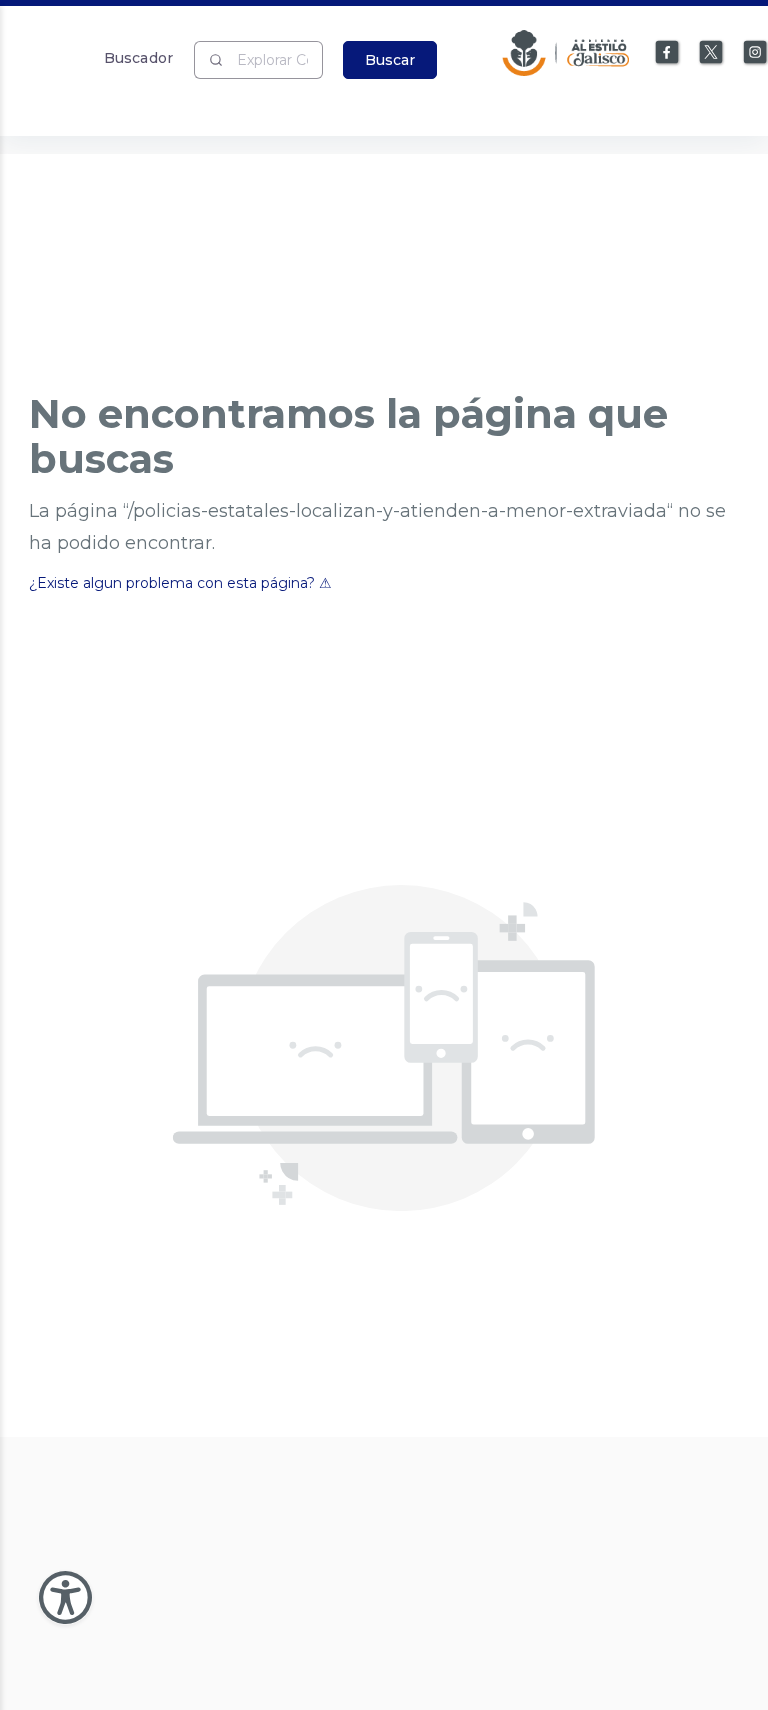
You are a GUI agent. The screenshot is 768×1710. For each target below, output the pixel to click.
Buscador (138, 57)
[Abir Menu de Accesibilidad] (65, 1597)
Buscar (390, 60)
